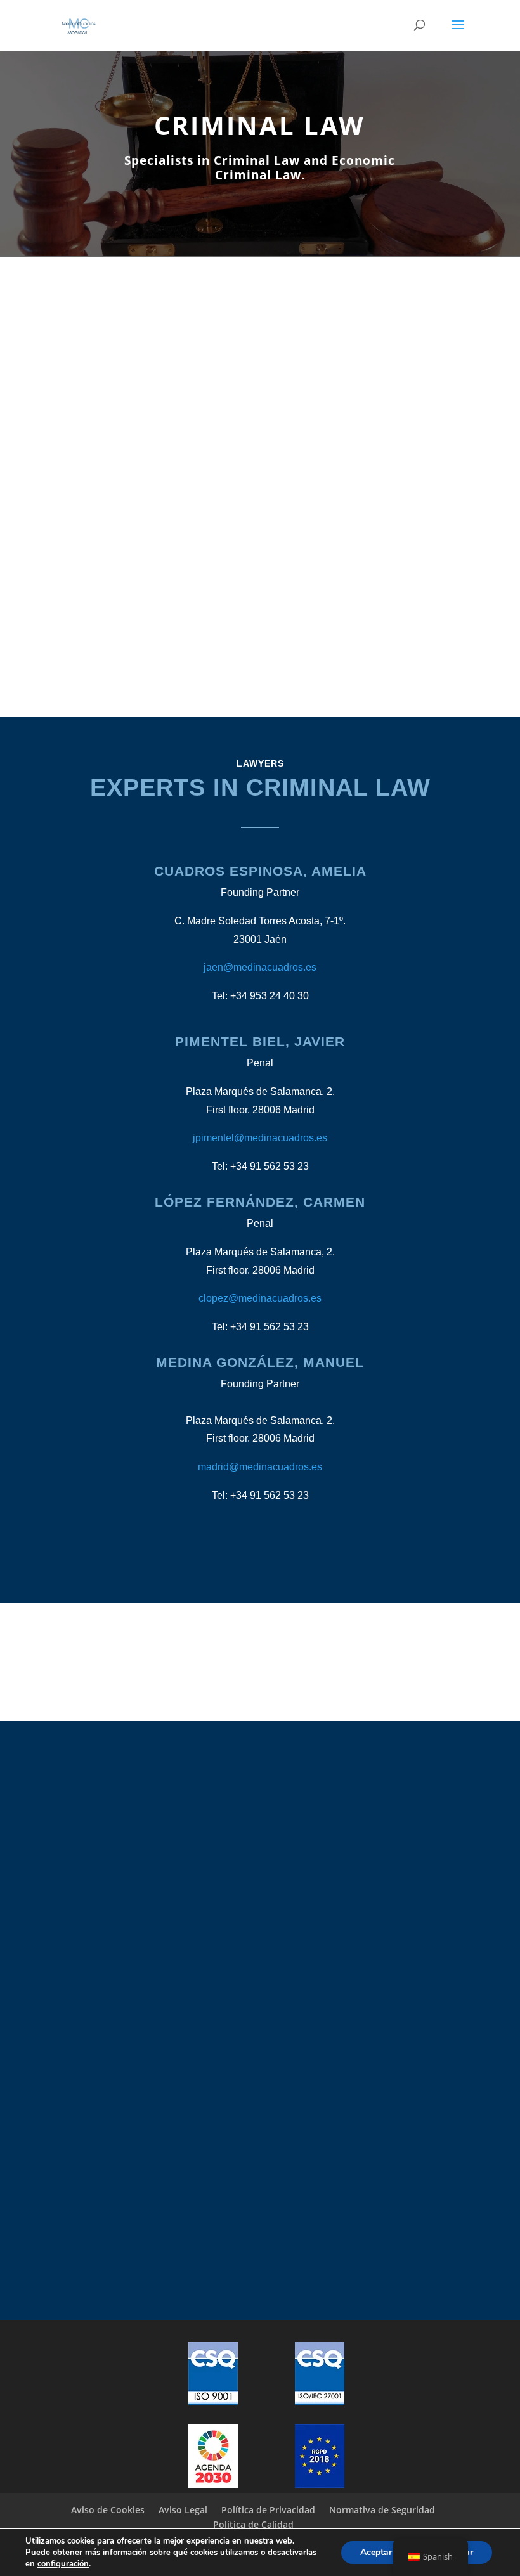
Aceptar (376, 2552)
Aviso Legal (183, 2510)
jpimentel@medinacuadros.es (260, 1138)
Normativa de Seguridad (382, 2510)
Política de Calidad (253, 2524)
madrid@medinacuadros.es (260, 1467)
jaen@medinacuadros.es (260, 967)
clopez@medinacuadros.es (260, 1298)
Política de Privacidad (268, 2510)
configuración (63, 2564)
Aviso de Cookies (108, 2510)
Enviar (406, 2044)
